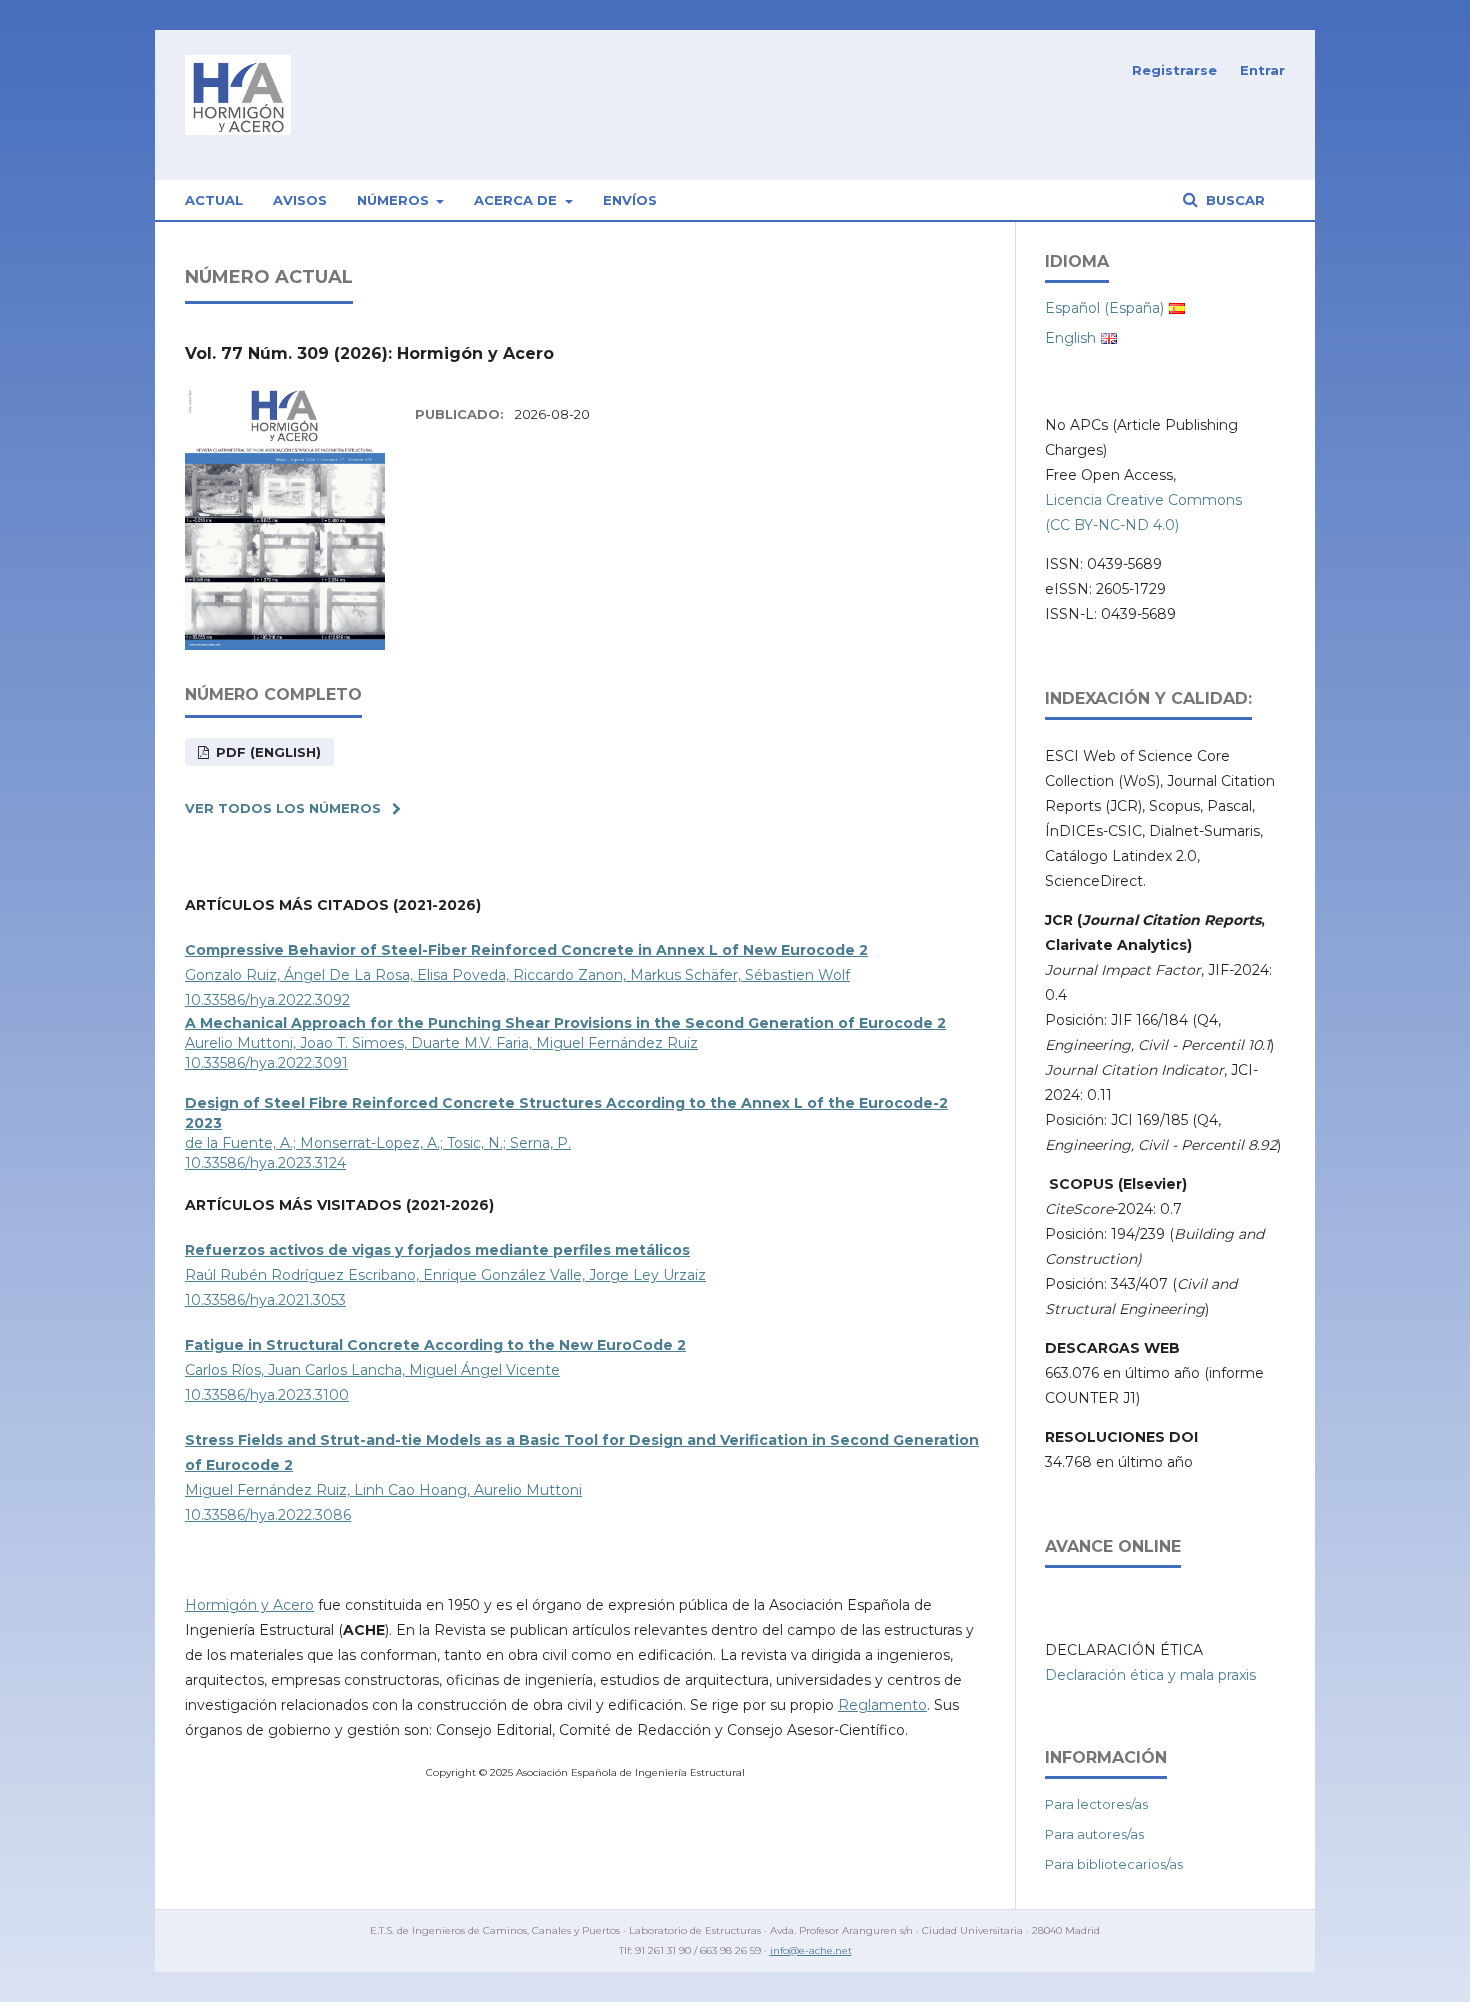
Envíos (630, 200)
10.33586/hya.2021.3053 (265, 1300)
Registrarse (1174, 70)
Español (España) (1104, 308)
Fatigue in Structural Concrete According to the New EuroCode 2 (435, 1345)
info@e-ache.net (811, 1950)
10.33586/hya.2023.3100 (267, 1395)
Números (395, 200)
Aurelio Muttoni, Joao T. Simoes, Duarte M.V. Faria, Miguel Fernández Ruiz (441, 1043)
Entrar (1262, 70)
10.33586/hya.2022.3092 (267, 1000)
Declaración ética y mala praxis (1150, 1675)
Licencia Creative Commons (1143, 500)
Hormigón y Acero (249, 1605)
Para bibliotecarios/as (1114, 1864)
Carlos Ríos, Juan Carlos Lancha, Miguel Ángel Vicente (372, 1370)
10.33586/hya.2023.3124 (265, 1163)
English (1070, 338)
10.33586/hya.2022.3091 (266, 1063)
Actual (214, 200)
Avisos (300, 200)
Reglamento (882, 1705)
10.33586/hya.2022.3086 (268, 1515)
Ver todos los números (283, 808)
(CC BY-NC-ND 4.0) (1112, 525)
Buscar (1233, 200)
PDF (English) (266, 752)
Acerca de (517, 200)
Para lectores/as (1096, 1804)
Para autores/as (1094, 1834)
